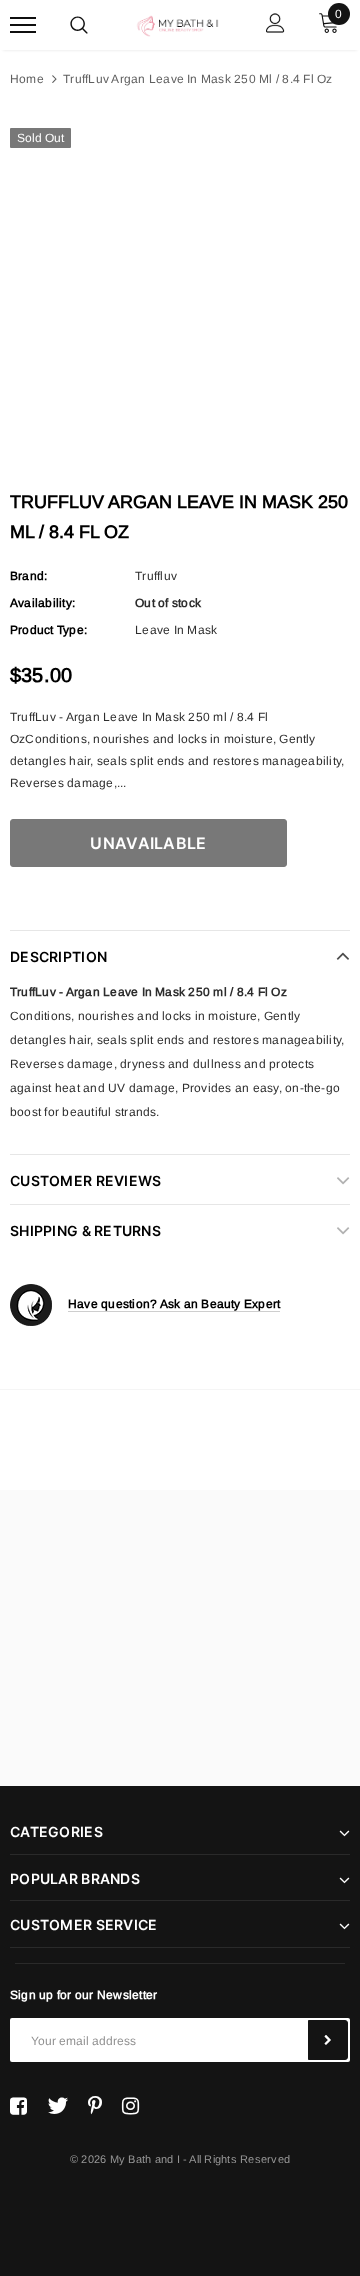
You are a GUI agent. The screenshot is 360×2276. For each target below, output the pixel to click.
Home (27, 79)
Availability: (42, 603)
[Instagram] (130, 2106)
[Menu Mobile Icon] (23, 25)
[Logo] (177, 24)
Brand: (28, 576)
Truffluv (156, 576)
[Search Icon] (79, 25)
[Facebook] (18, 2106)
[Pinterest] (95, 2106)
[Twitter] (57, 2106)
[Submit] (328, 2040)
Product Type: (48, 630)
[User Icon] (275, 25)
